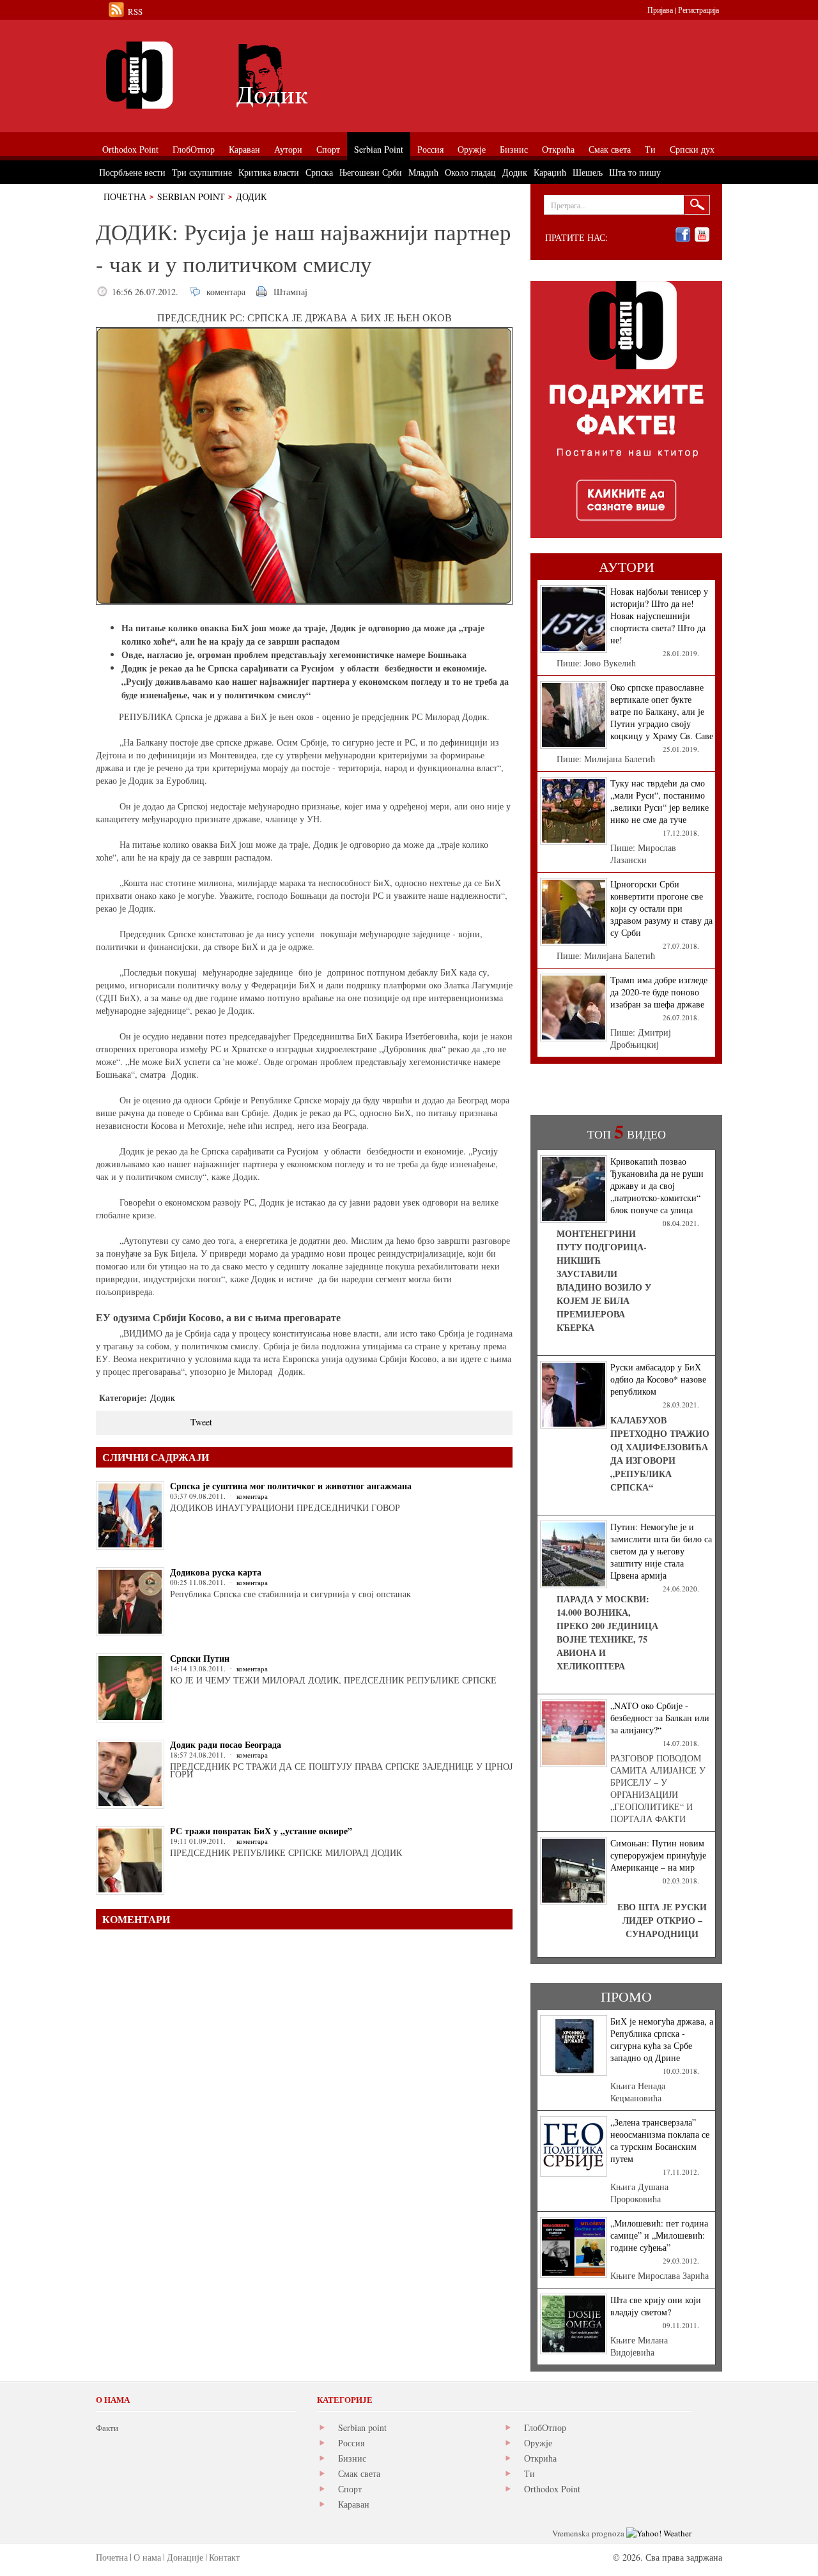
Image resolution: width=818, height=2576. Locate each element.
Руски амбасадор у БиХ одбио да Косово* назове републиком (658, 1379)
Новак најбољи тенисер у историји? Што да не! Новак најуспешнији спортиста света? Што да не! (659, 616)
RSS (135, 11)
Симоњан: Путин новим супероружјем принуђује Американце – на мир (658, 1855)
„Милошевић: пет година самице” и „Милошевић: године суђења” (659, 2235)
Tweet (201, 1422)
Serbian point (362, 2427)
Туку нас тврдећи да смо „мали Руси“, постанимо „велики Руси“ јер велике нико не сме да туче (660, 801)
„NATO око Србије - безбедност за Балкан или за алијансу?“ (660, 1718)
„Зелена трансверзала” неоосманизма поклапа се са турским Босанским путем (660, 2140)
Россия (351, 2443)
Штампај (290, 292)
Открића (540, 2458)
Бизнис (352, 2458)
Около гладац (470, 172)
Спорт (350, 2489)
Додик (251, 196)
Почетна (125, 196)
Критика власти (269, 172)
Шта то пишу (635, 172)
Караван (354, 2504)
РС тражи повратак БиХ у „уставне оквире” (261, 1831)
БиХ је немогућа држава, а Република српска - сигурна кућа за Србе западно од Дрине (662, 2039)
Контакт (224, 2557)
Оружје (538, 2443)
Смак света (359, 2473)
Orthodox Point (552, 2489)
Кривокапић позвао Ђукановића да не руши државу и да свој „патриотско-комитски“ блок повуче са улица (657, 1185)
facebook (683, 235)
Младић (423, 172)
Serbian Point (191, 196)
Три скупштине (202, 172)
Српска (319, 172)
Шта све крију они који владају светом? (656, 2306)
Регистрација (698, 10)
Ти (529, 2473)
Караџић (550, 172)
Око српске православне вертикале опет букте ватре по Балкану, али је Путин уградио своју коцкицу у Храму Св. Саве (662, 711)
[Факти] (240, 75)
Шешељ (588, 172)
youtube (702, 235)
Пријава (660, 10)
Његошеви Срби (371, 172)
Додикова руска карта (216, 1572)
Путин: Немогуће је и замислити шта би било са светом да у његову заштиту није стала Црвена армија (661, 1551)
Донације (185, 2557)
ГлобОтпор (545, 2427)
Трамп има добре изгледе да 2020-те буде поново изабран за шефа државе (659, 992)
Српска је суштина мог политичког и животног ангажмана (291, 1486)
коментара (226, 292)
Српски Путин (200, 1658)
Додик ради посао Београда (226, 1744)
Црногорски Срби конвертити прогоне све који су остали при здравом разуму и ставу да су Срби (661, 908)
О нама (147, 2557)
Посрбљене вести (132, 172)
